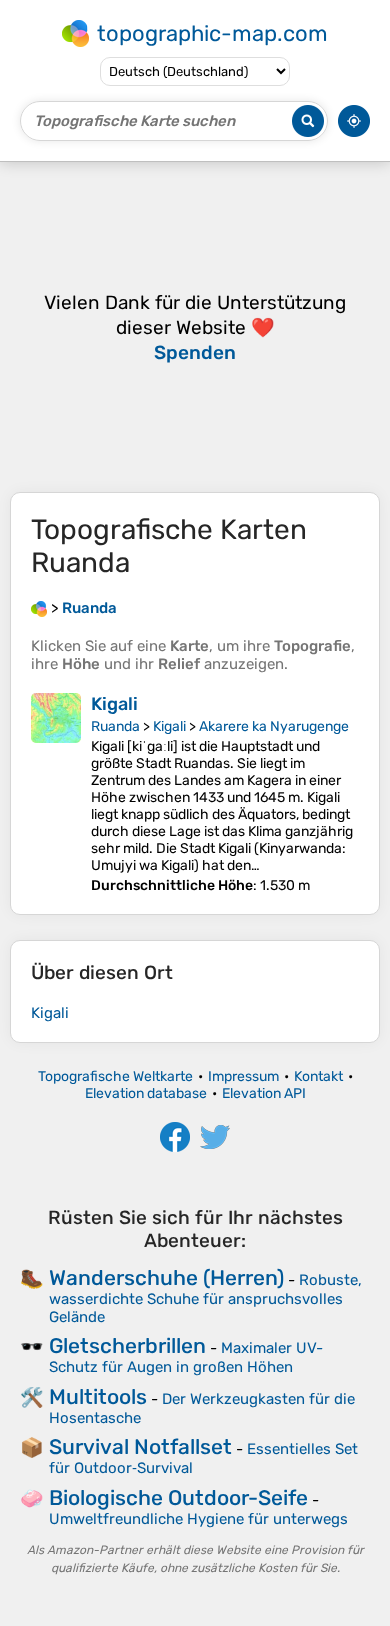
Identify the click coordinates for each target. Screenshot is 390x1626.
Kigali (114, 704)
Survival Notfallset (140, 1446)
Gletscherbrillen (127, 1345)
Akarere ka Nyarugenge (274, 726)
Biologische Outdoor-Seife (178, 1497)
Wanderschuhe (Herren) (166, 1277)
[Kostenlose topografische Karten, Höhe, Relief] (39, 608)
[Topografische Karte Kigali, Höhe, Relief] (56, 793)
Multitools (98, 1396)
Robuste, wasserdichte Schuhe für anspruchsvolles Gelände (205, 1298)
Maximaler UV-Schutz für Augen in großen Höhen (186, 1357)
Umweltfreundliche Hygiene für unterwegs (198, 1519)
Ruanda (115, 726)
